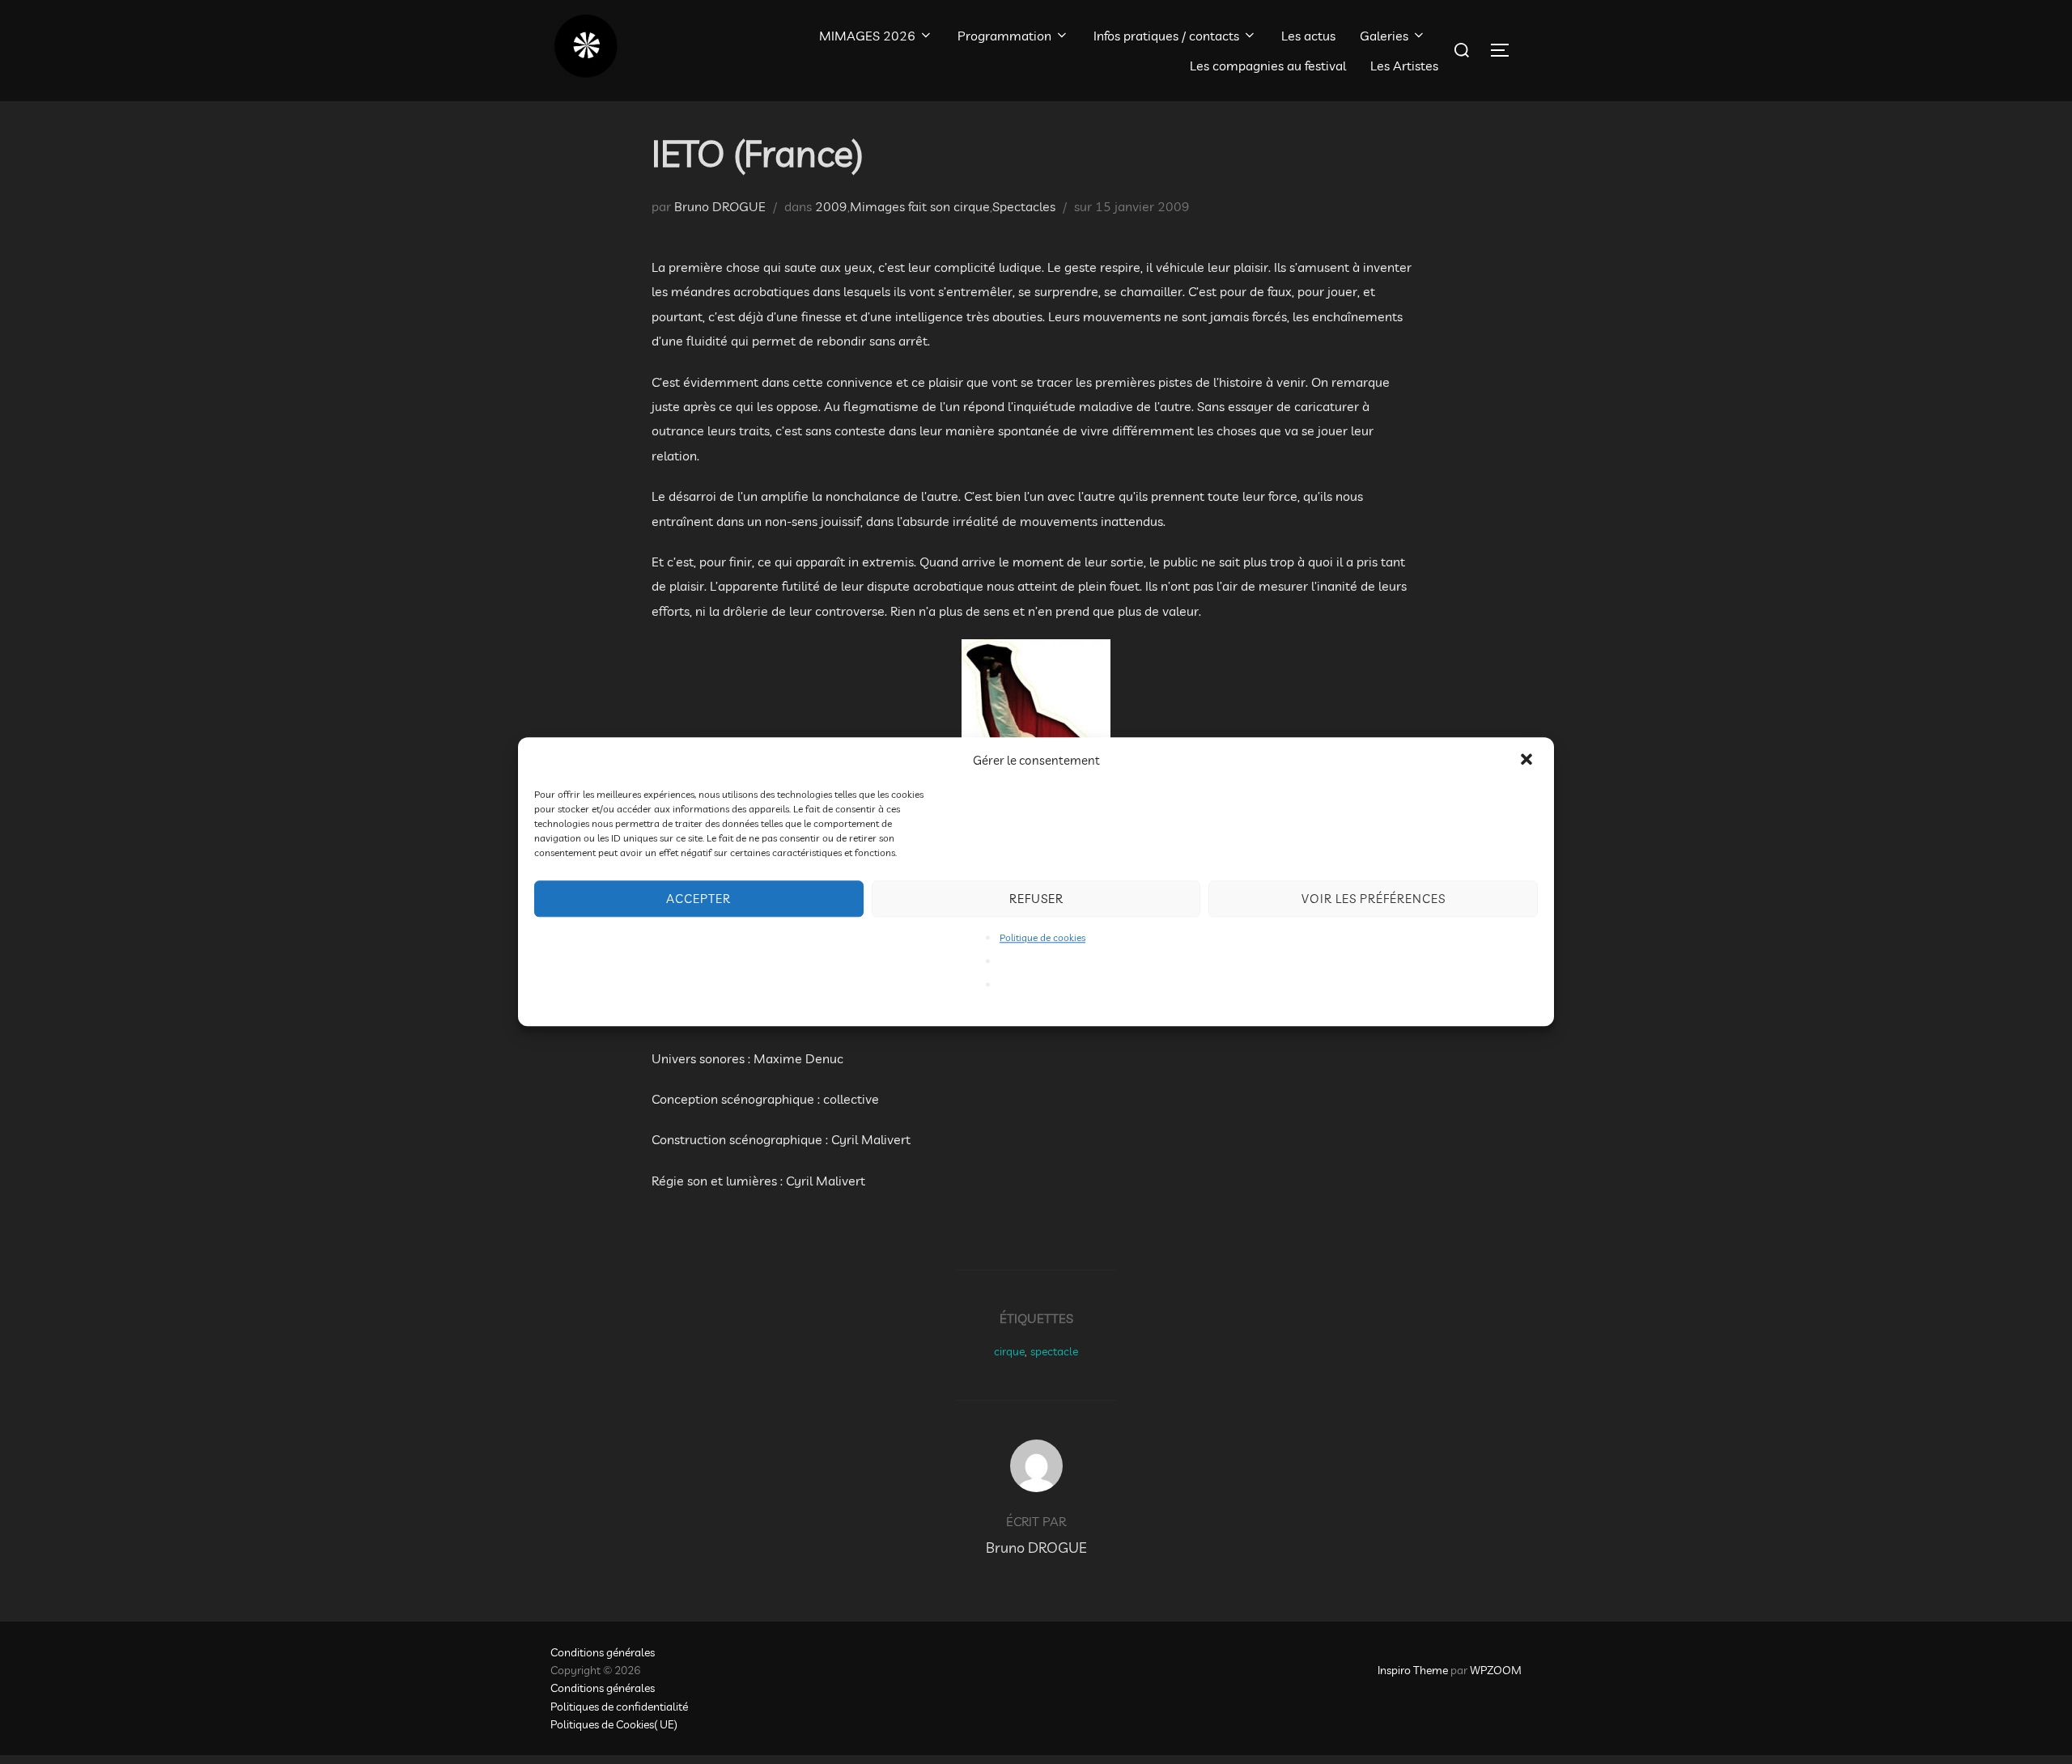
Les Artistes (1404, 66)
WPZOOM (1496, 1670)
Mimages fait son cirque (920, 206)
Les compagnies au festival (1268, 66)
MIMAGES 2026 (867, 36)
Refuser (1036, 899)
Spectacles (1024, 206)
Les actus (1308, 36)
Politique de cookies (1042, 937)
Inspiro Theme (1413, 1670)
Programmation (1004, 36)
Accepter (698, 899)
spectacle (1054, 1351)
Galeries (1384, 36)
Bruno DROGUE (720, 206)
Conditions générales (603, 1652)
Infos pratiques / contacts (1166, 36)
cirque (1009, 1351)
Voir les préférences (1374, 899)
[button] (1528, 761)
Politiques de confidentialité (619, 1707)
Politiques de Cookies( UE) (614, 1724)
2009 (831, 206)
